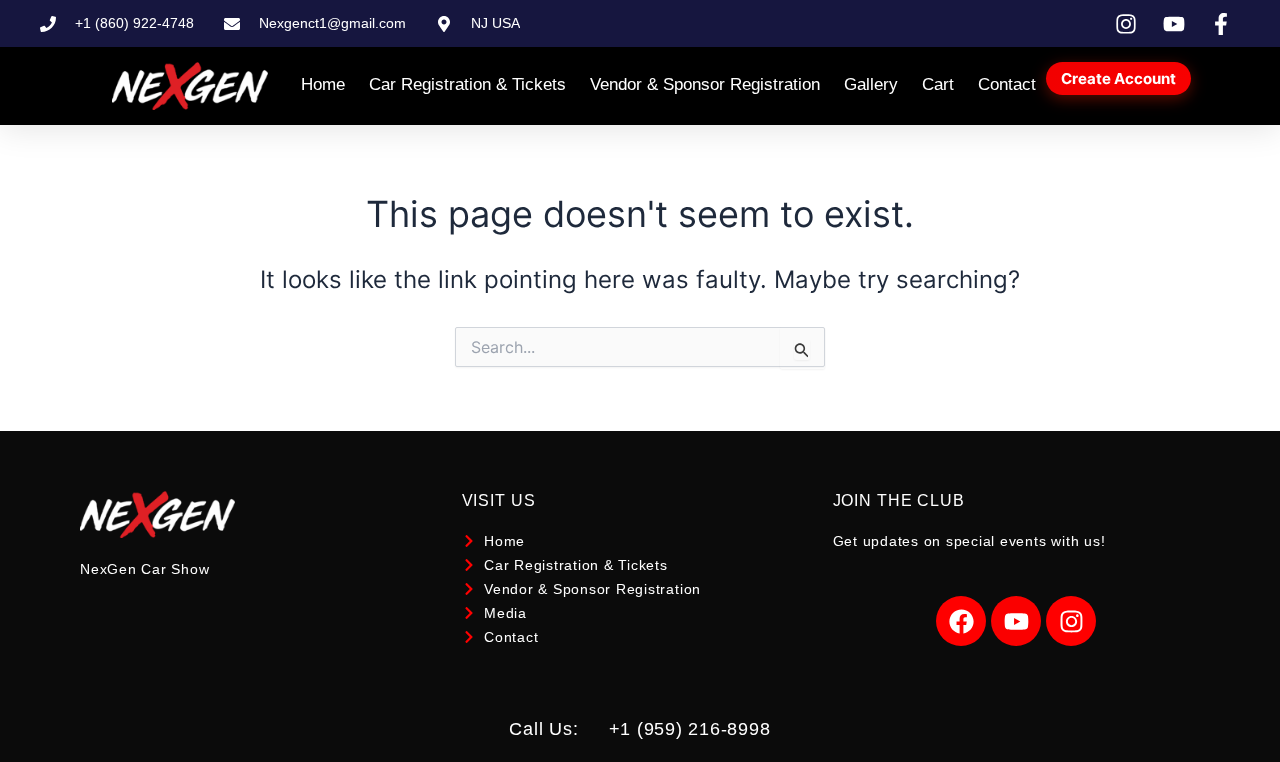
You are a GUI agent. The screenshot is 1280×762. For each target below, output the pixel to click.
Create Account (1118, 78)
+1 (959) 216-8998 (690, 729)
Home (323, 84)
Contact (1007, 84)
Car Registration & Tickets (467, 84)
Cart (938, 84)
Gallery (871, 84)
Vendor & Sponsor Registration (705, 84)
